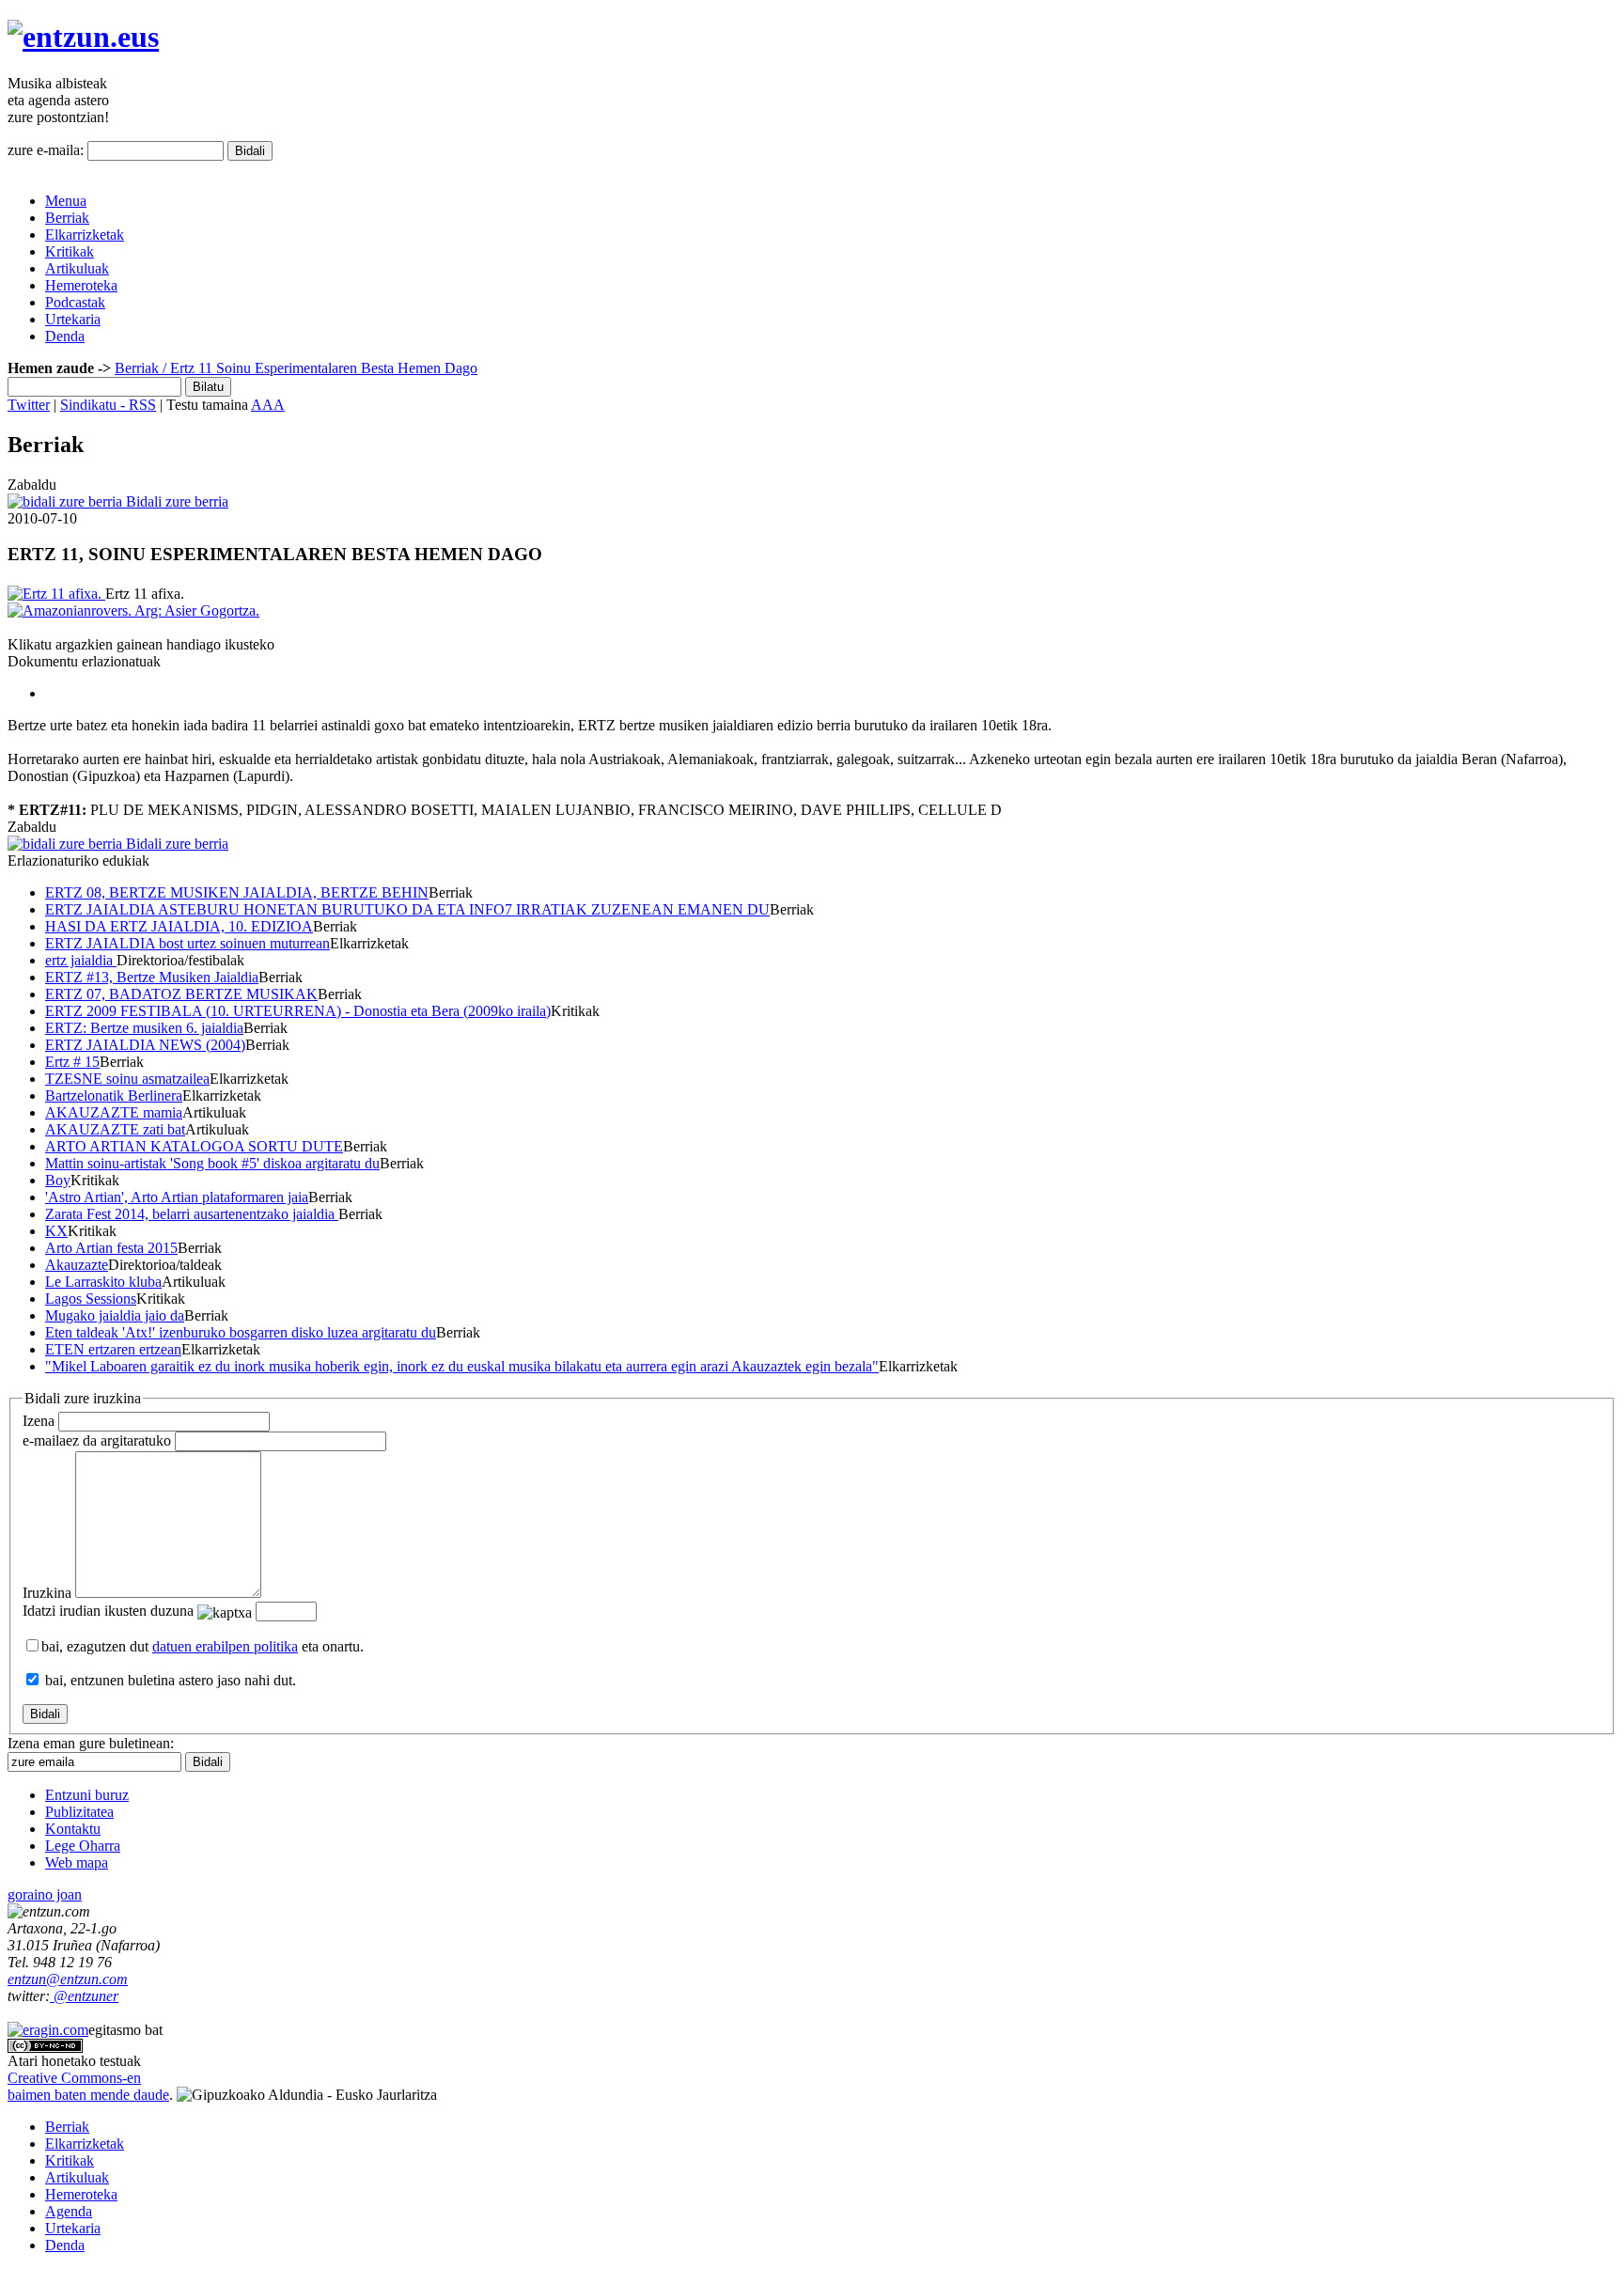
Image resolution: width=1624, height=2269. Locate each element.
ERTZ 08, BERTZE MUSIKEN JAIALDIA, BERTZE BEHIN (237, 892)
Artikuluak (77, 268)
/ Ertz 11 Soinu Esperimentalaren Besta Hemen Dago (318, 368)
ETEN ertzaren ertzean (113, 1349)
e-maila (97, 1440)
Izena (39, 1421)
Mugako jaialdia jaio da (115, 1315)
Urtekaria (73, 319)
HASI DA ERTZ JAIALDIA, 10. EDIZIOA (179, 926)
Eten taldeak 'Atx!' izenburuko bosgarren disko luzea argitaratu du (241, 1332)
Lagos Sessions (91, 1299)
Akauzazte (77, 1265)
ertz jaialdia (81, 960)
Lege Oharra (83, 1846)
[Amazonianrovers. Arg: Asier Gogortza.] (133, 610)
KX (56, 1231)
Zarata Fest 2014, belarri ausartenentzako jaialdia (192, 1214)
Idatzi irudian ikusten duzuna (108, 1611)
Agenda (69, 2211)
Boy (58, 1180)
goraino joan (45, 1894)
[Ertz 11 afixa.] (56, 594)
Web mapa (77, 1862)
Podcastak (75, 302)
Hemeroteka (81, 285)
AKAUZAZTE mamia (114, 1112)
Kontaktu (73, 1829)
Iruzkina (47, 1593)
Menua (66, 201)
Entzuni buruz (87, 1795)
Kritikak (70, 251)
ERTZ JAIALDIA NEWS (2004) (145, 1045)
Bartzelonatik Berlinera (114, 1095)
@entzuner (84, 1996)
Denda (65, 336)
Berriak (67, 218)
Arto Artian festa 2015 (111, 1248)
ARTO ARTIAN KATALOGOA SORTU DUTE (194, 1146)
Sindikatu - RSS (108, 405)
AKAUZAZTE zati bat (115, 1129)
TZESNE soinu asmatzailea (127, 1079)
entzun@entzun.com (68, 1979)
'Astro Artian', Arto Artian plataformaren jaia (177, 1197)
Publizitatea (79, 1812)
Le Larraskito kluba (103, 1282)
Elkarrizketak (85, 235)
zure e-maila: (46, 150)
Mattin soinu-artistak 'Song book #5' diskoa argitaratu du (212, 1163)
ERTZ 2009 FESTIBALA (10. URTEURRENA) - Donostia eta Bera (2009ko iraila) (298, 1011)
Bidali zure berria (175, 501)
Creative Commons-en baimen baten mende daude (88, 2086)
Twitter (29, 405)
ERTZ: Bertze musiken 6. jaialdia (144, 1028)
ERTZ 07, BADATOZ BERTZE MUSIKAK (181, 994)
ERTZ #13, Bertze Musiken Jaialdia (152, 977)
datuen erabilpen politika (225, 1646)
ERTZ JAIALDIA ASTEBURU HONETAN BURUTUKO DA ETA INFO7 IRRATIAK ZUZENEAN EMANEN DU (407, 909)
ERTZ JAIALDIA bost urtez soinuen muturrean (187, 943)
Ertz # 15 (72, 1062)
